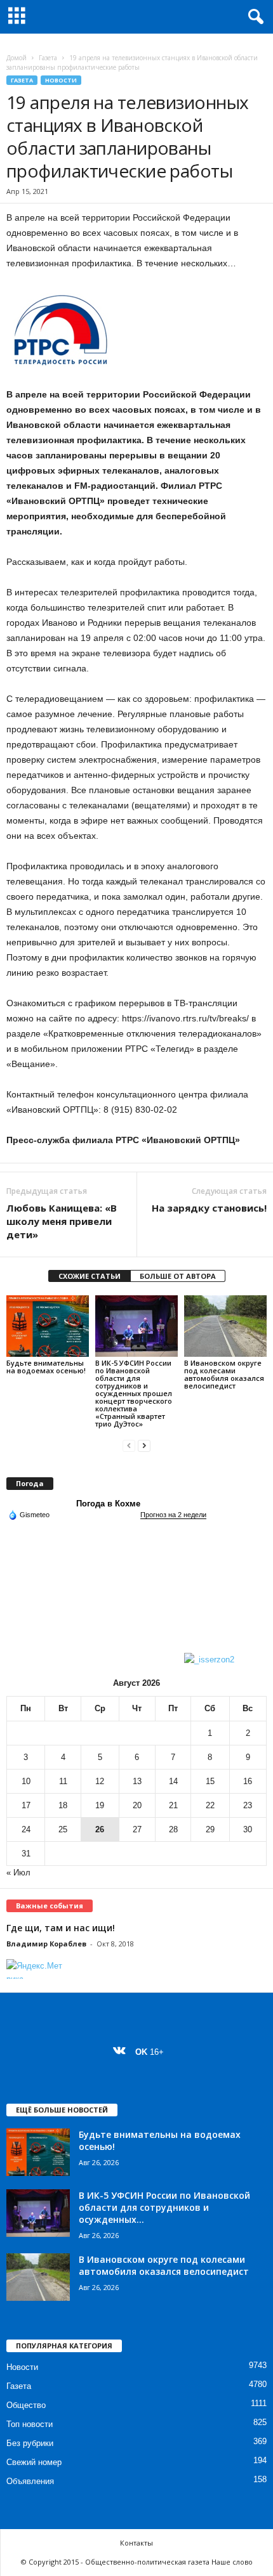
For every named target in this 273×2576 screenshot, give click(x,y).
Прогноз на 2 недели (173, 1515)
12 (100, 1781)
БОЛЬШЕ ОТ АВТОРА (178, 1276)
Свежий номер (34, 2462)
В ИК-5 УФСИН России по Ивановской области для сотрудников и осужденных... (164, 2207)
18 (63, 1805)
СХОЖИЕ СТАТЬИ (90, 1276)
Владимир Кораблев (46, 1944)
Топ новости (30, 2424)
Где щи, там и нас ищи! (61, 1928)
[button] (253, 17)
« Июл (18, 1873)
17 (26, 1805)
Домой (17, 58)
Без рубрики (30, 2443)
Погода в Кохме (108, 1504)
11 (63, 1781)
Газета (48, 58)
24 (26, 1829)
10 (26, 1781)
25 (63, 1829)
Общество (26, 2405)
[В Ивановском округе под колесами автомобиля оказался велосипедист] (225, 1326)
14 (173, 1781)
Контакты (136, 2543)
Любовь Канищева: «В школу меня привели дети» (62, 1221)
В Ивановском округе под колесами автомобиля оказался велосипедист (224, 1374)
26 (100, 1829)
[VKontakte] (122, 2052)
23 (248, 1805)
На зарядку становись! (209, 1208)
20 (137, 1805)
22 (210, 1805)
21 (173, 1805)
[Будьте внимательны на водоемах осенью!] (48, 1326)
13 (137, 1781)
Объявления (30, 2481)
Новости (61, 80)
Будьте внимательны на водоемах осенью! (47, 1367)
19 (100, 1805)
